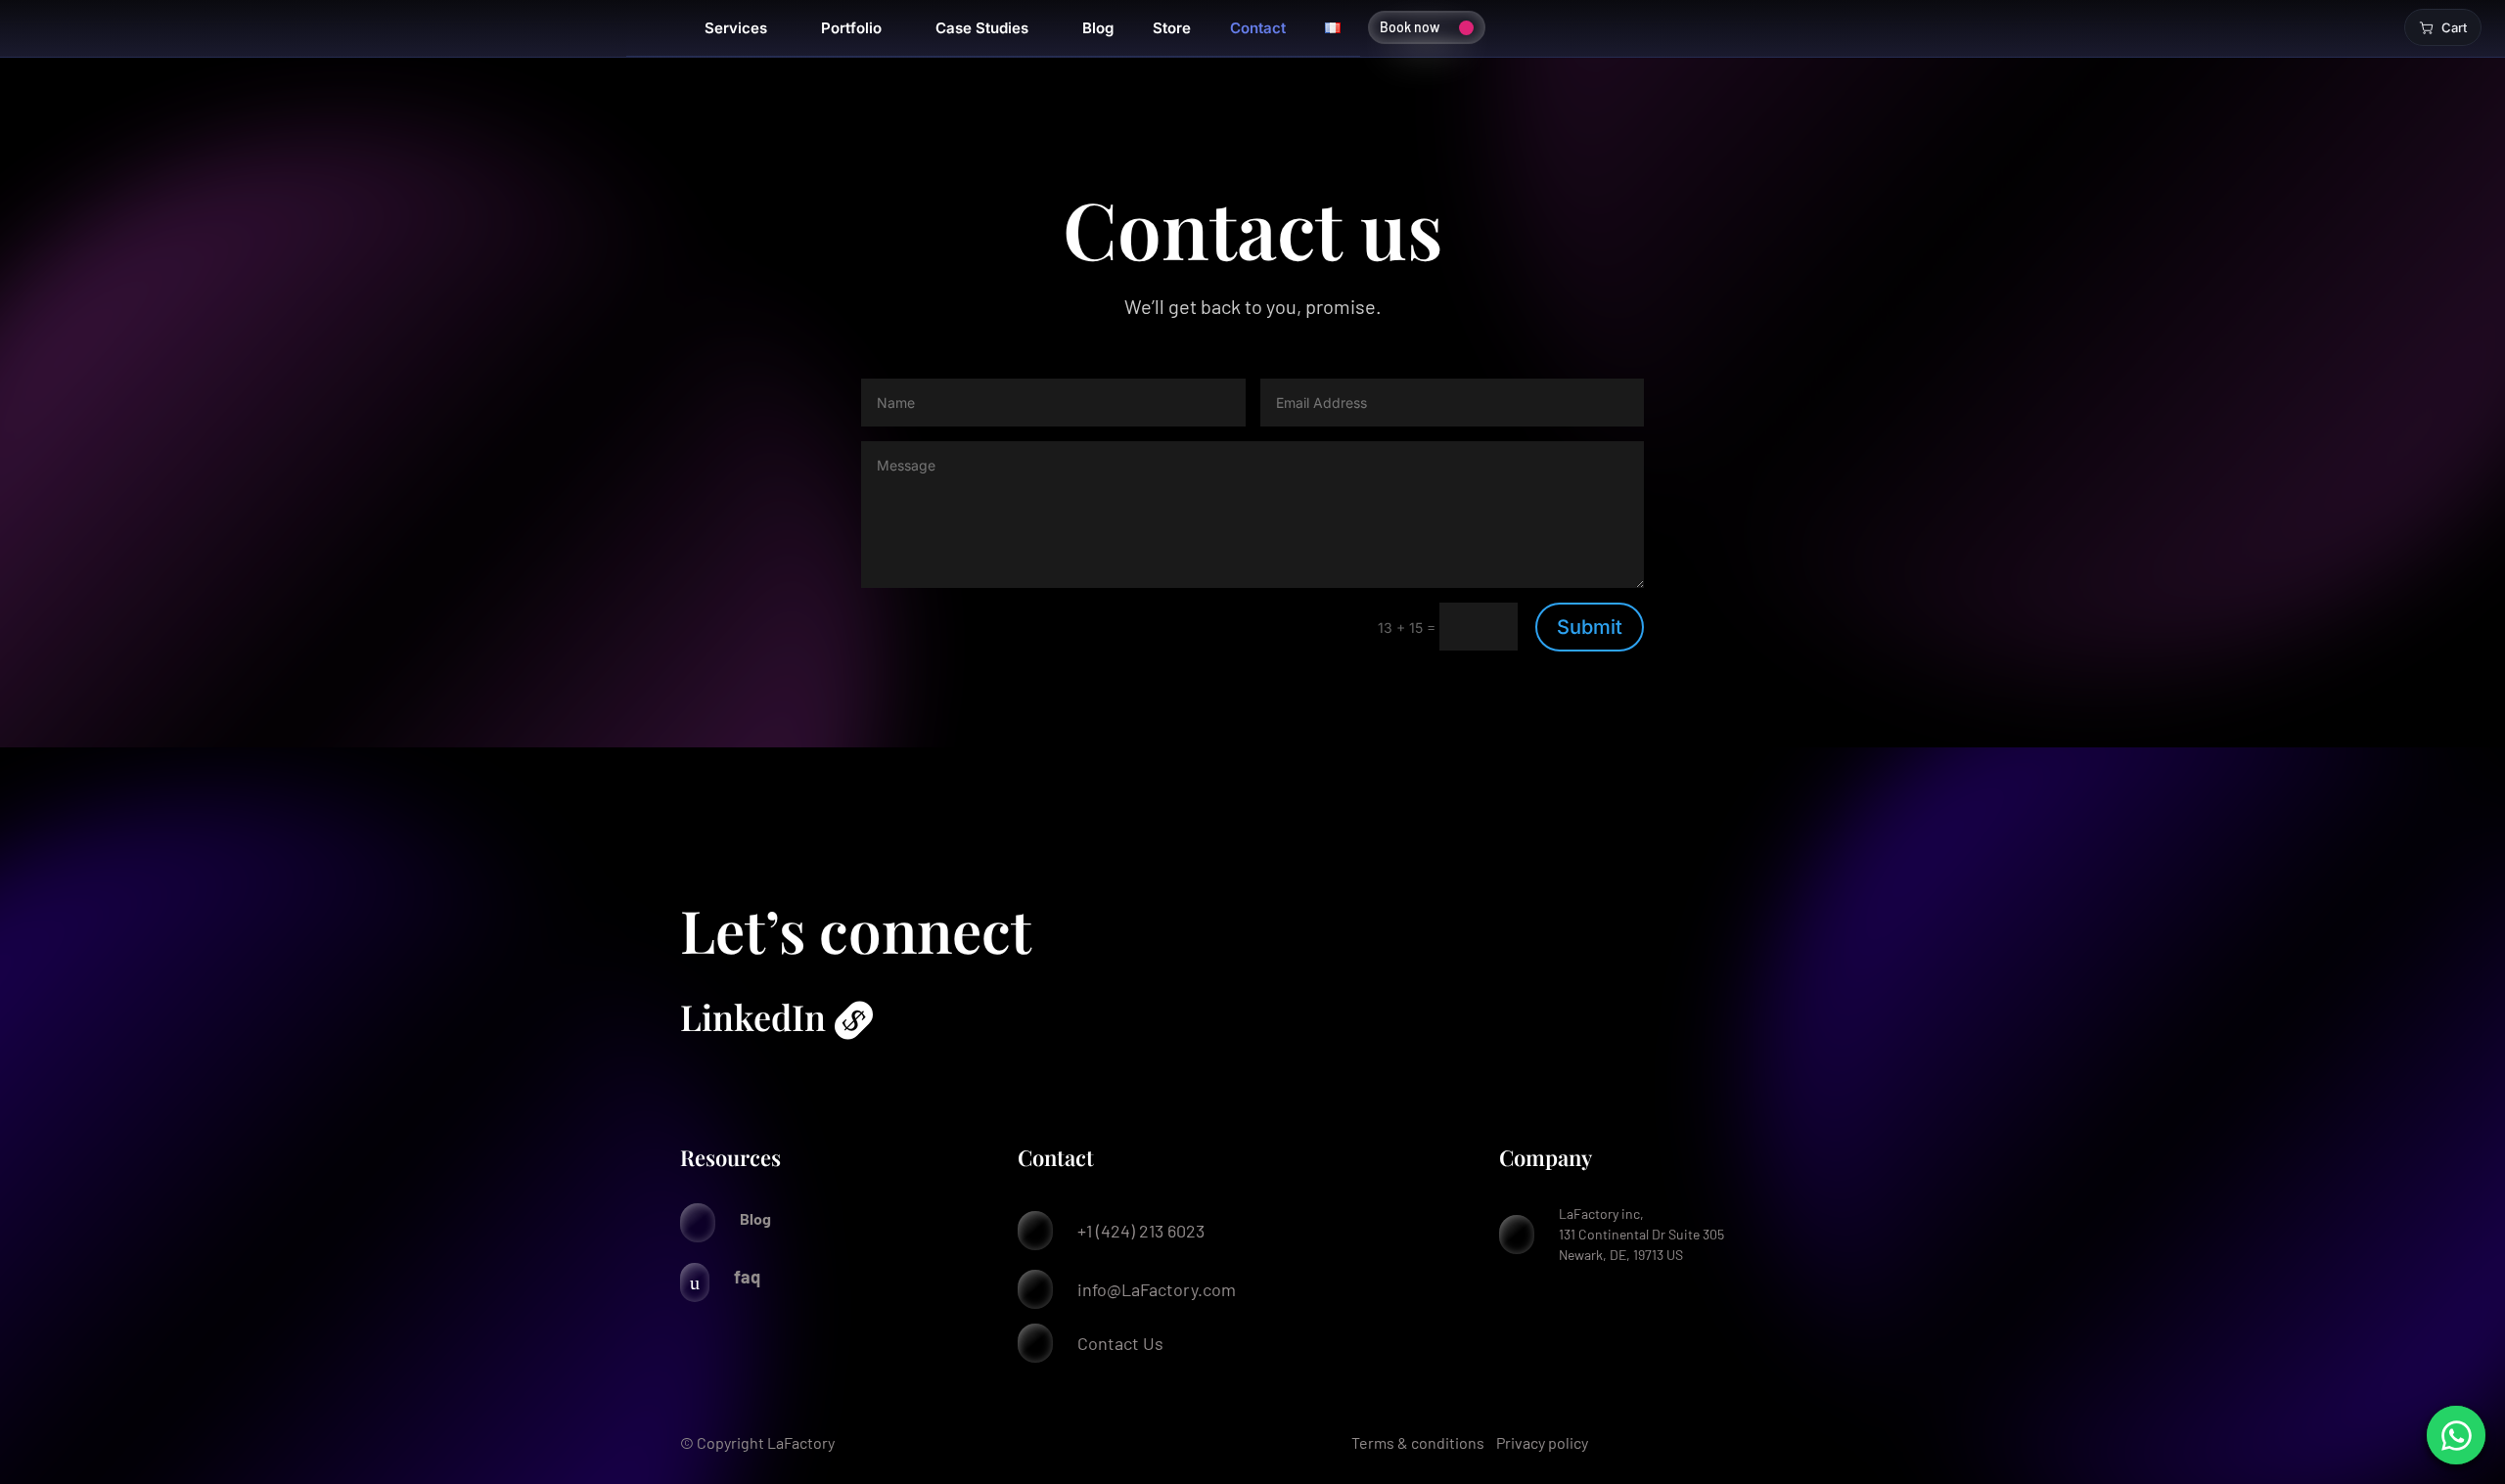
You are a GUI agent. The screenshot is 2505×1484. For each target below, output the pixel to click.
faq (747, 1277)
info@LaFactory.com (1157, 1289)
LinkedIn (753, 1016)
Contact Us (1120, 1343)
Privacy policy (1542, 1442)
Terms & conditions (1418, 1442)
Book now (1410, 27)
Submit (1590, 627)
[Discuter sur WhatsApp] (2456, 1435)
